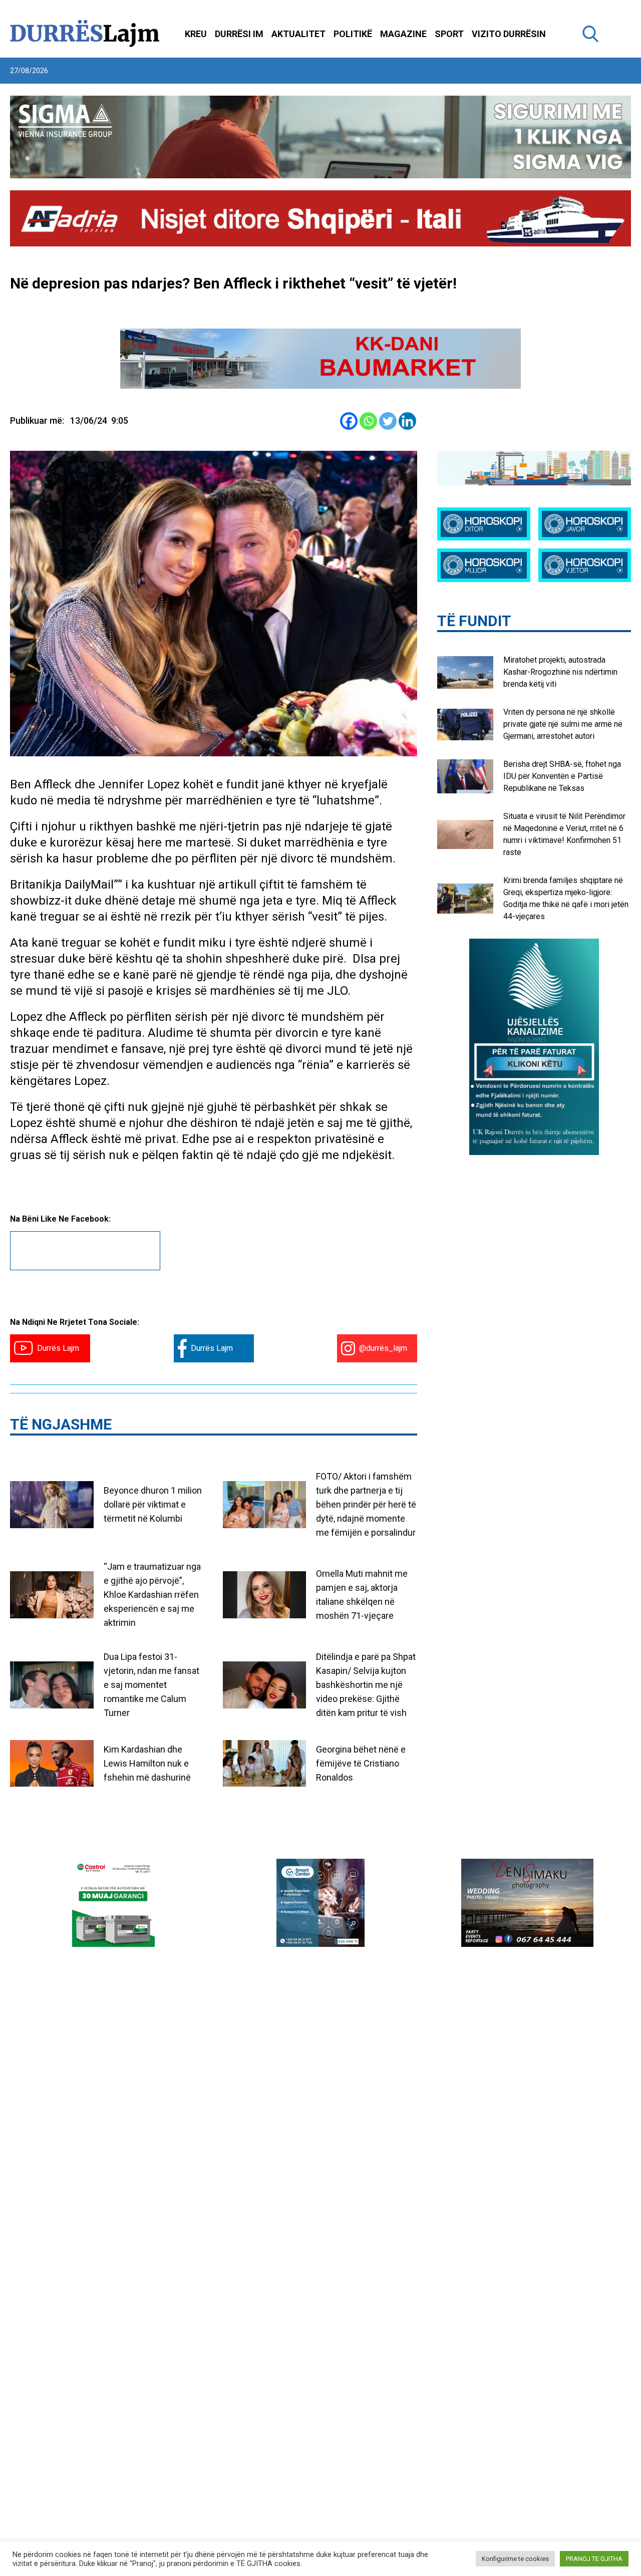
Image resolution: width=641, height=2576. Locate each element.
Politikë (353, 34)
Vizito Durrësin (509, 34)
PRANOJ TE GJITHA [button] (594, 2559)
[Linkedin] (407, 421)
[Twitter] (388, 421)
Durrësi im (239, 34)
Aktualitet (298, 34)
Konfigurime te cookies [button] (515, 2559)
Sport (449, 34)
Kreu (196, 34)
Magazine (403, 34)
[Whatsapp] (368, 421)
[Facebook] (349, 421)
